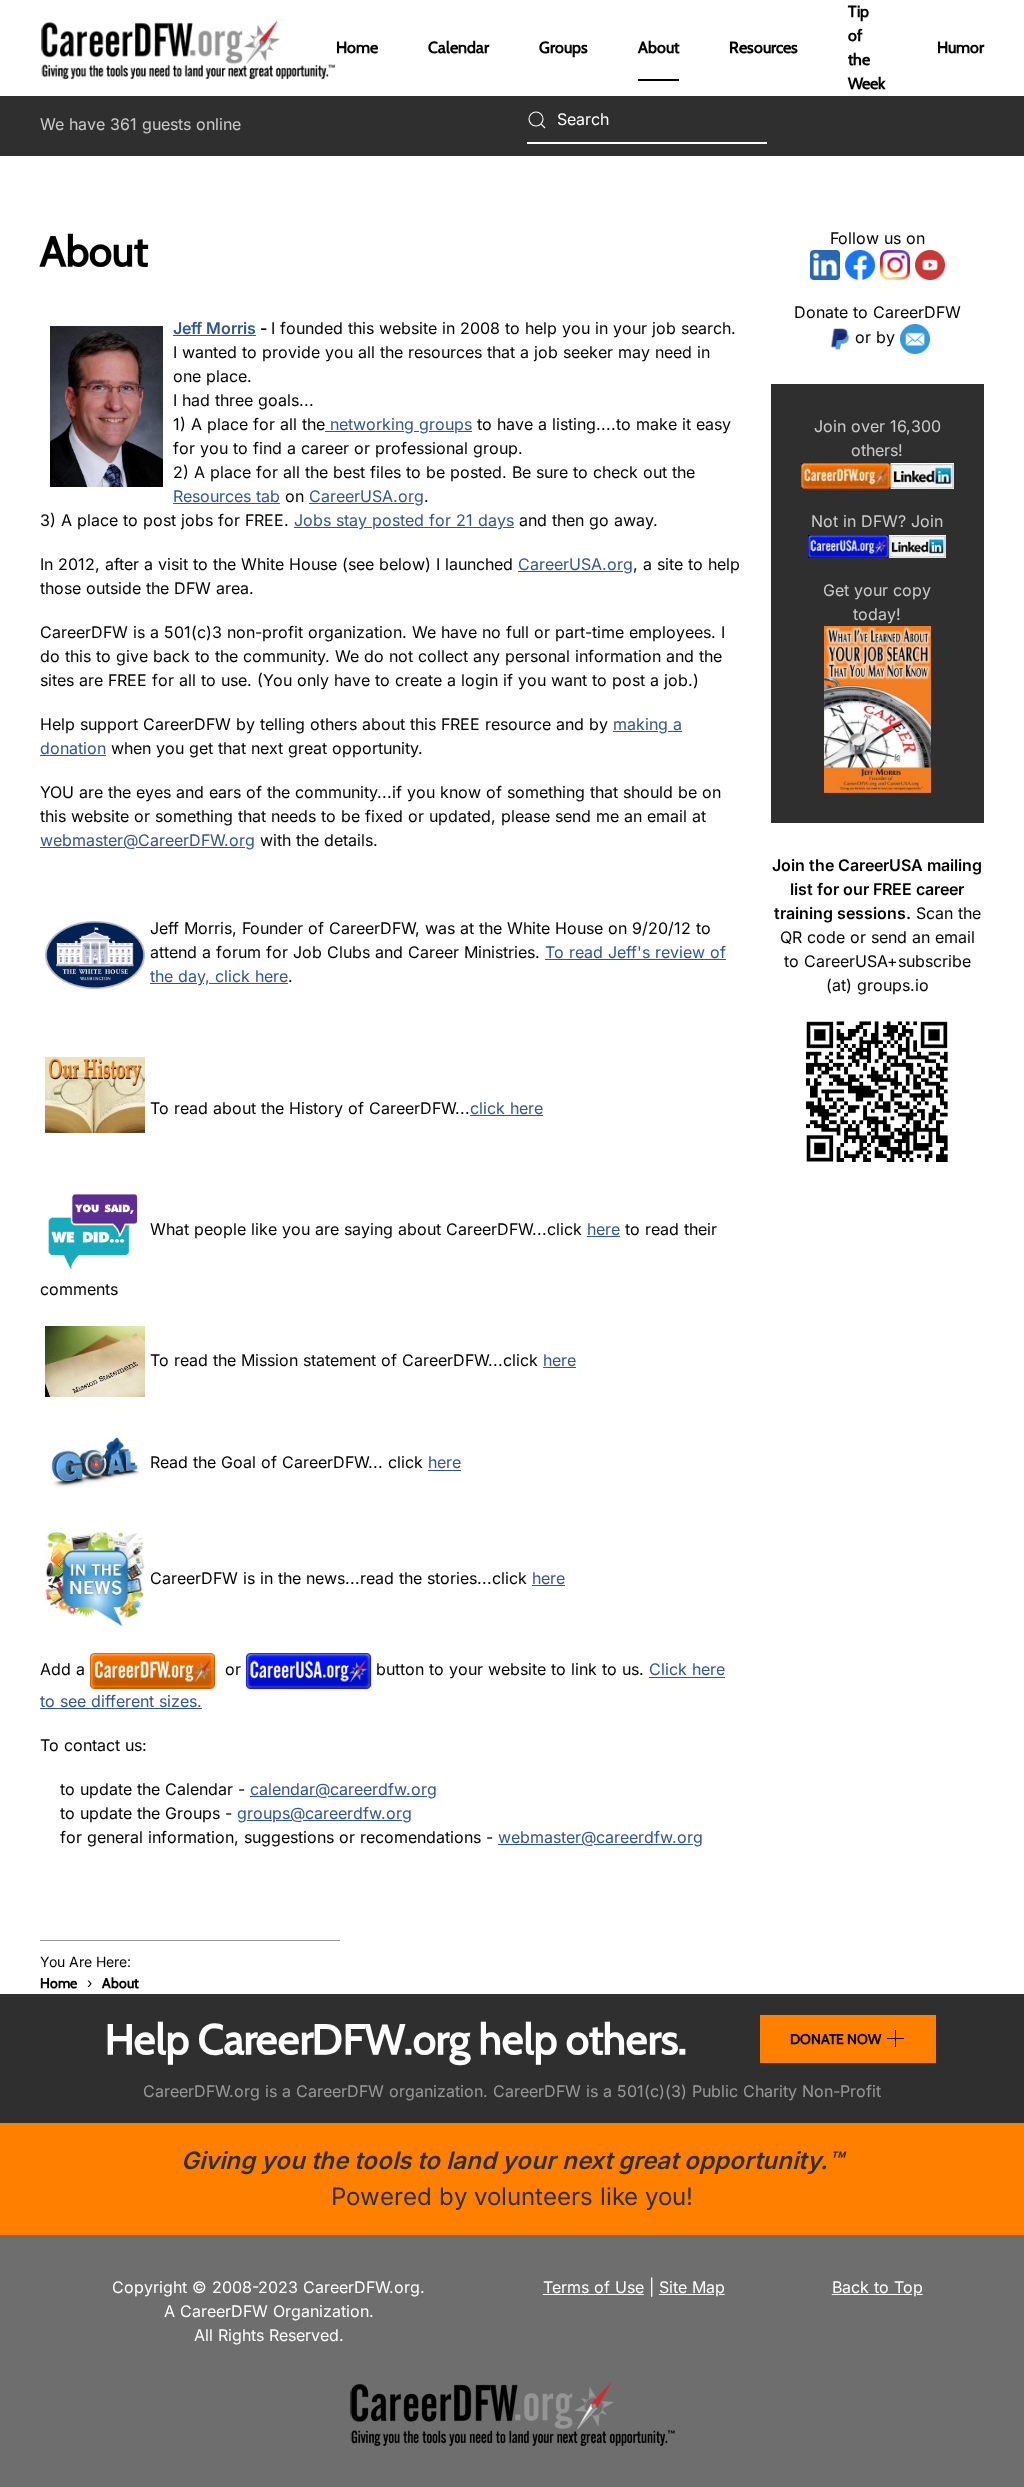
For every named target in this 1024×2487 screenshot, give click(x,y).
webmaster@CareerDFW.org (147, 840)
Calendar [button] (458, 47)
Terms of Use (593, 2287)
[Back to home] (188, 48)
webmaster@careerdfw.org (600, 1837)
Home (357, 47)
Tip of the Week (866, 47)
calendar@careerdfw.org (343, 1789)
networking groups (398, 424)
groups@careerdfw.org (324, 1813)
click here (506, 1108)
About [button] (658, 47)
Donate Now (835, 2039)
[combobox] (647, 120)
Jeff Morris (214, 328)
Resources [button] (763, 47)
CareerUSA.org (366, 496)
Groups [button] (563, 47)
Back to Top (877, 2287)
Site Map (692, 2287)
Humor (960, 47)
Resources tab (226, 496)
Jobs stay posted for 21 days (404, 520)
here (603, 1229)
